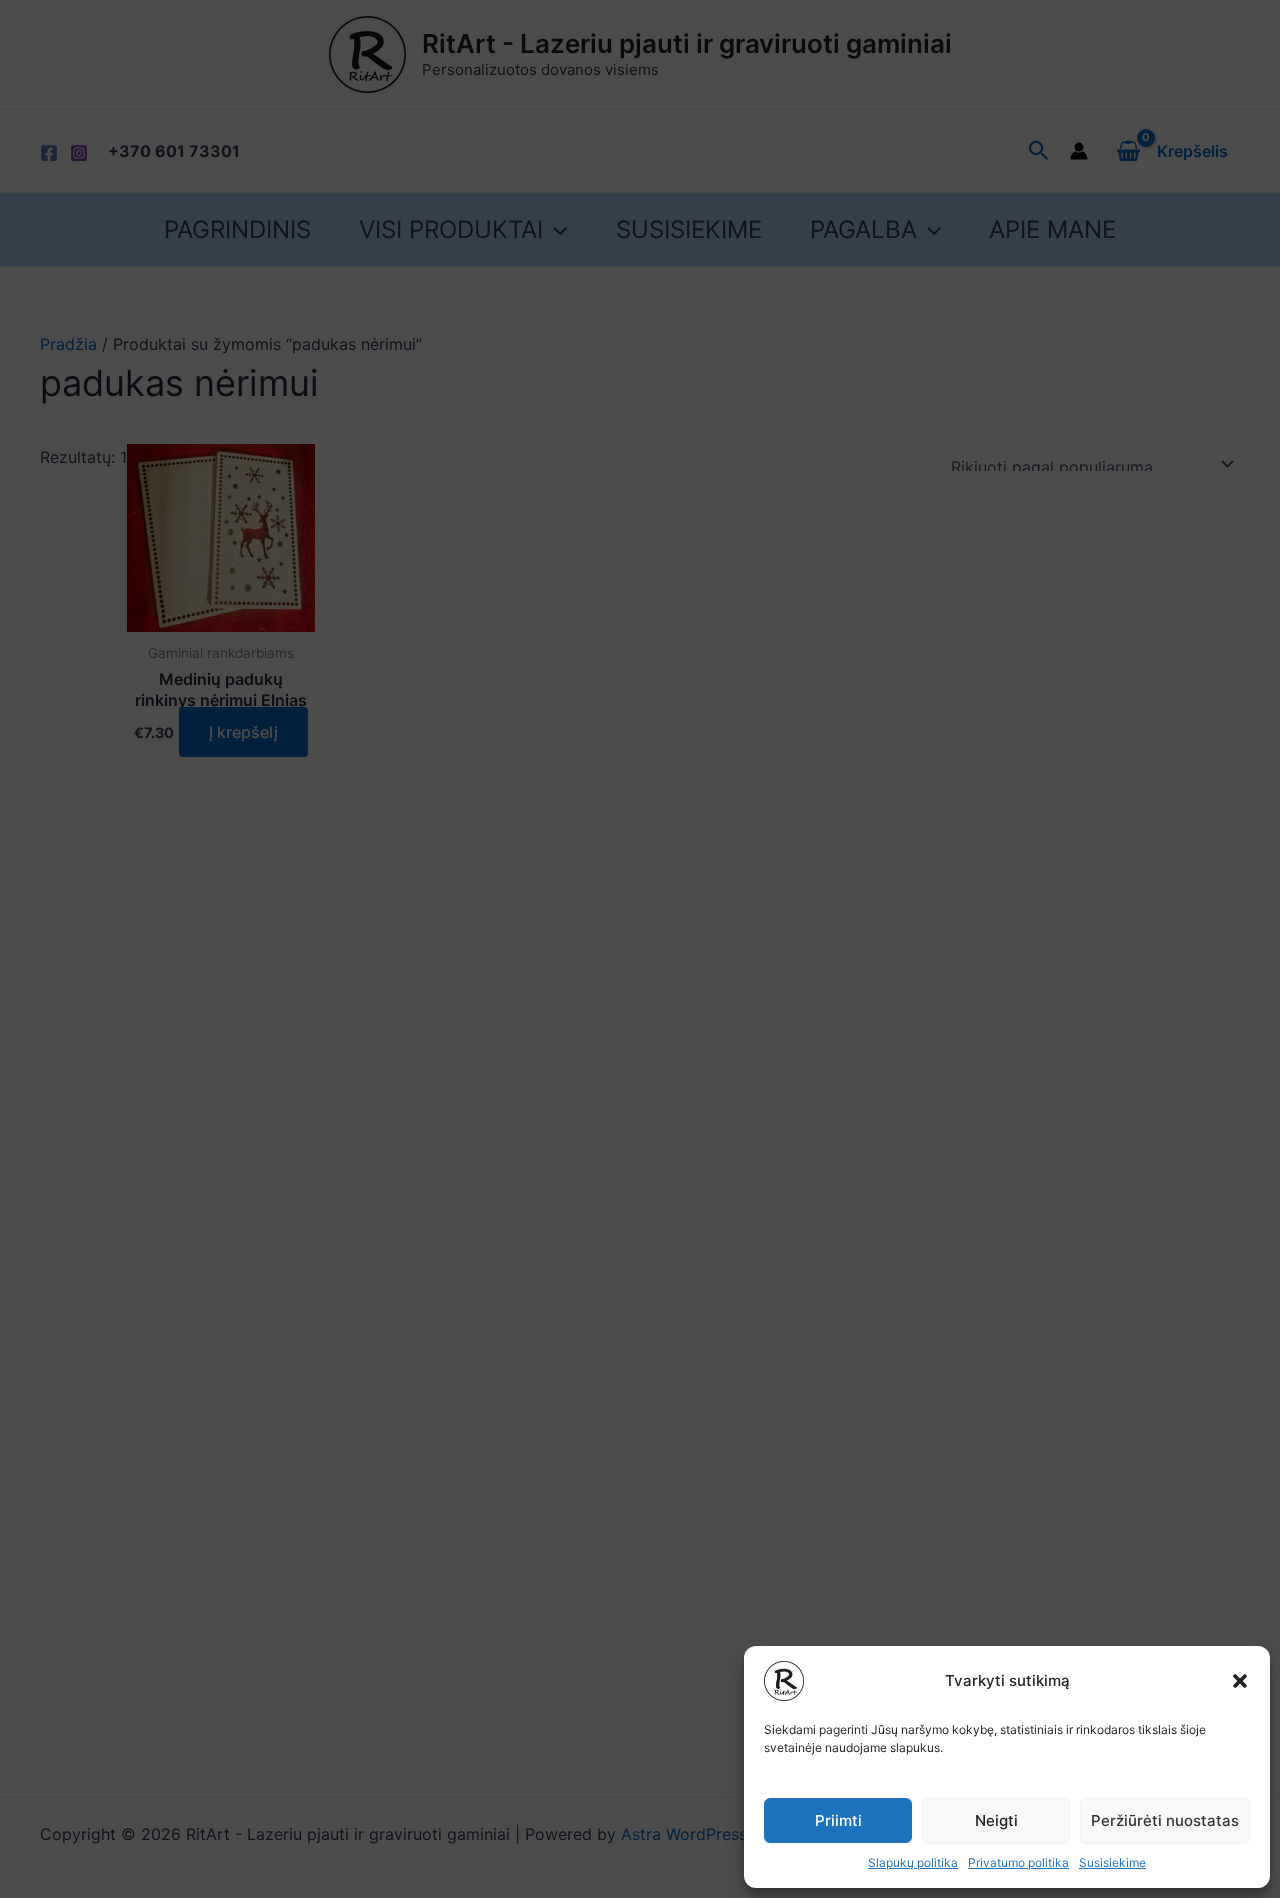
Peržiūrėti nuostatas (1165, 1820)
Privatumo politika (1018, 1862)
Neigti (996, 1820)
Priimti (838, 1820)
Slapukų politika (913, 1862)
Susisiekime (1112, 1862)
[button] (1240, 1681)
